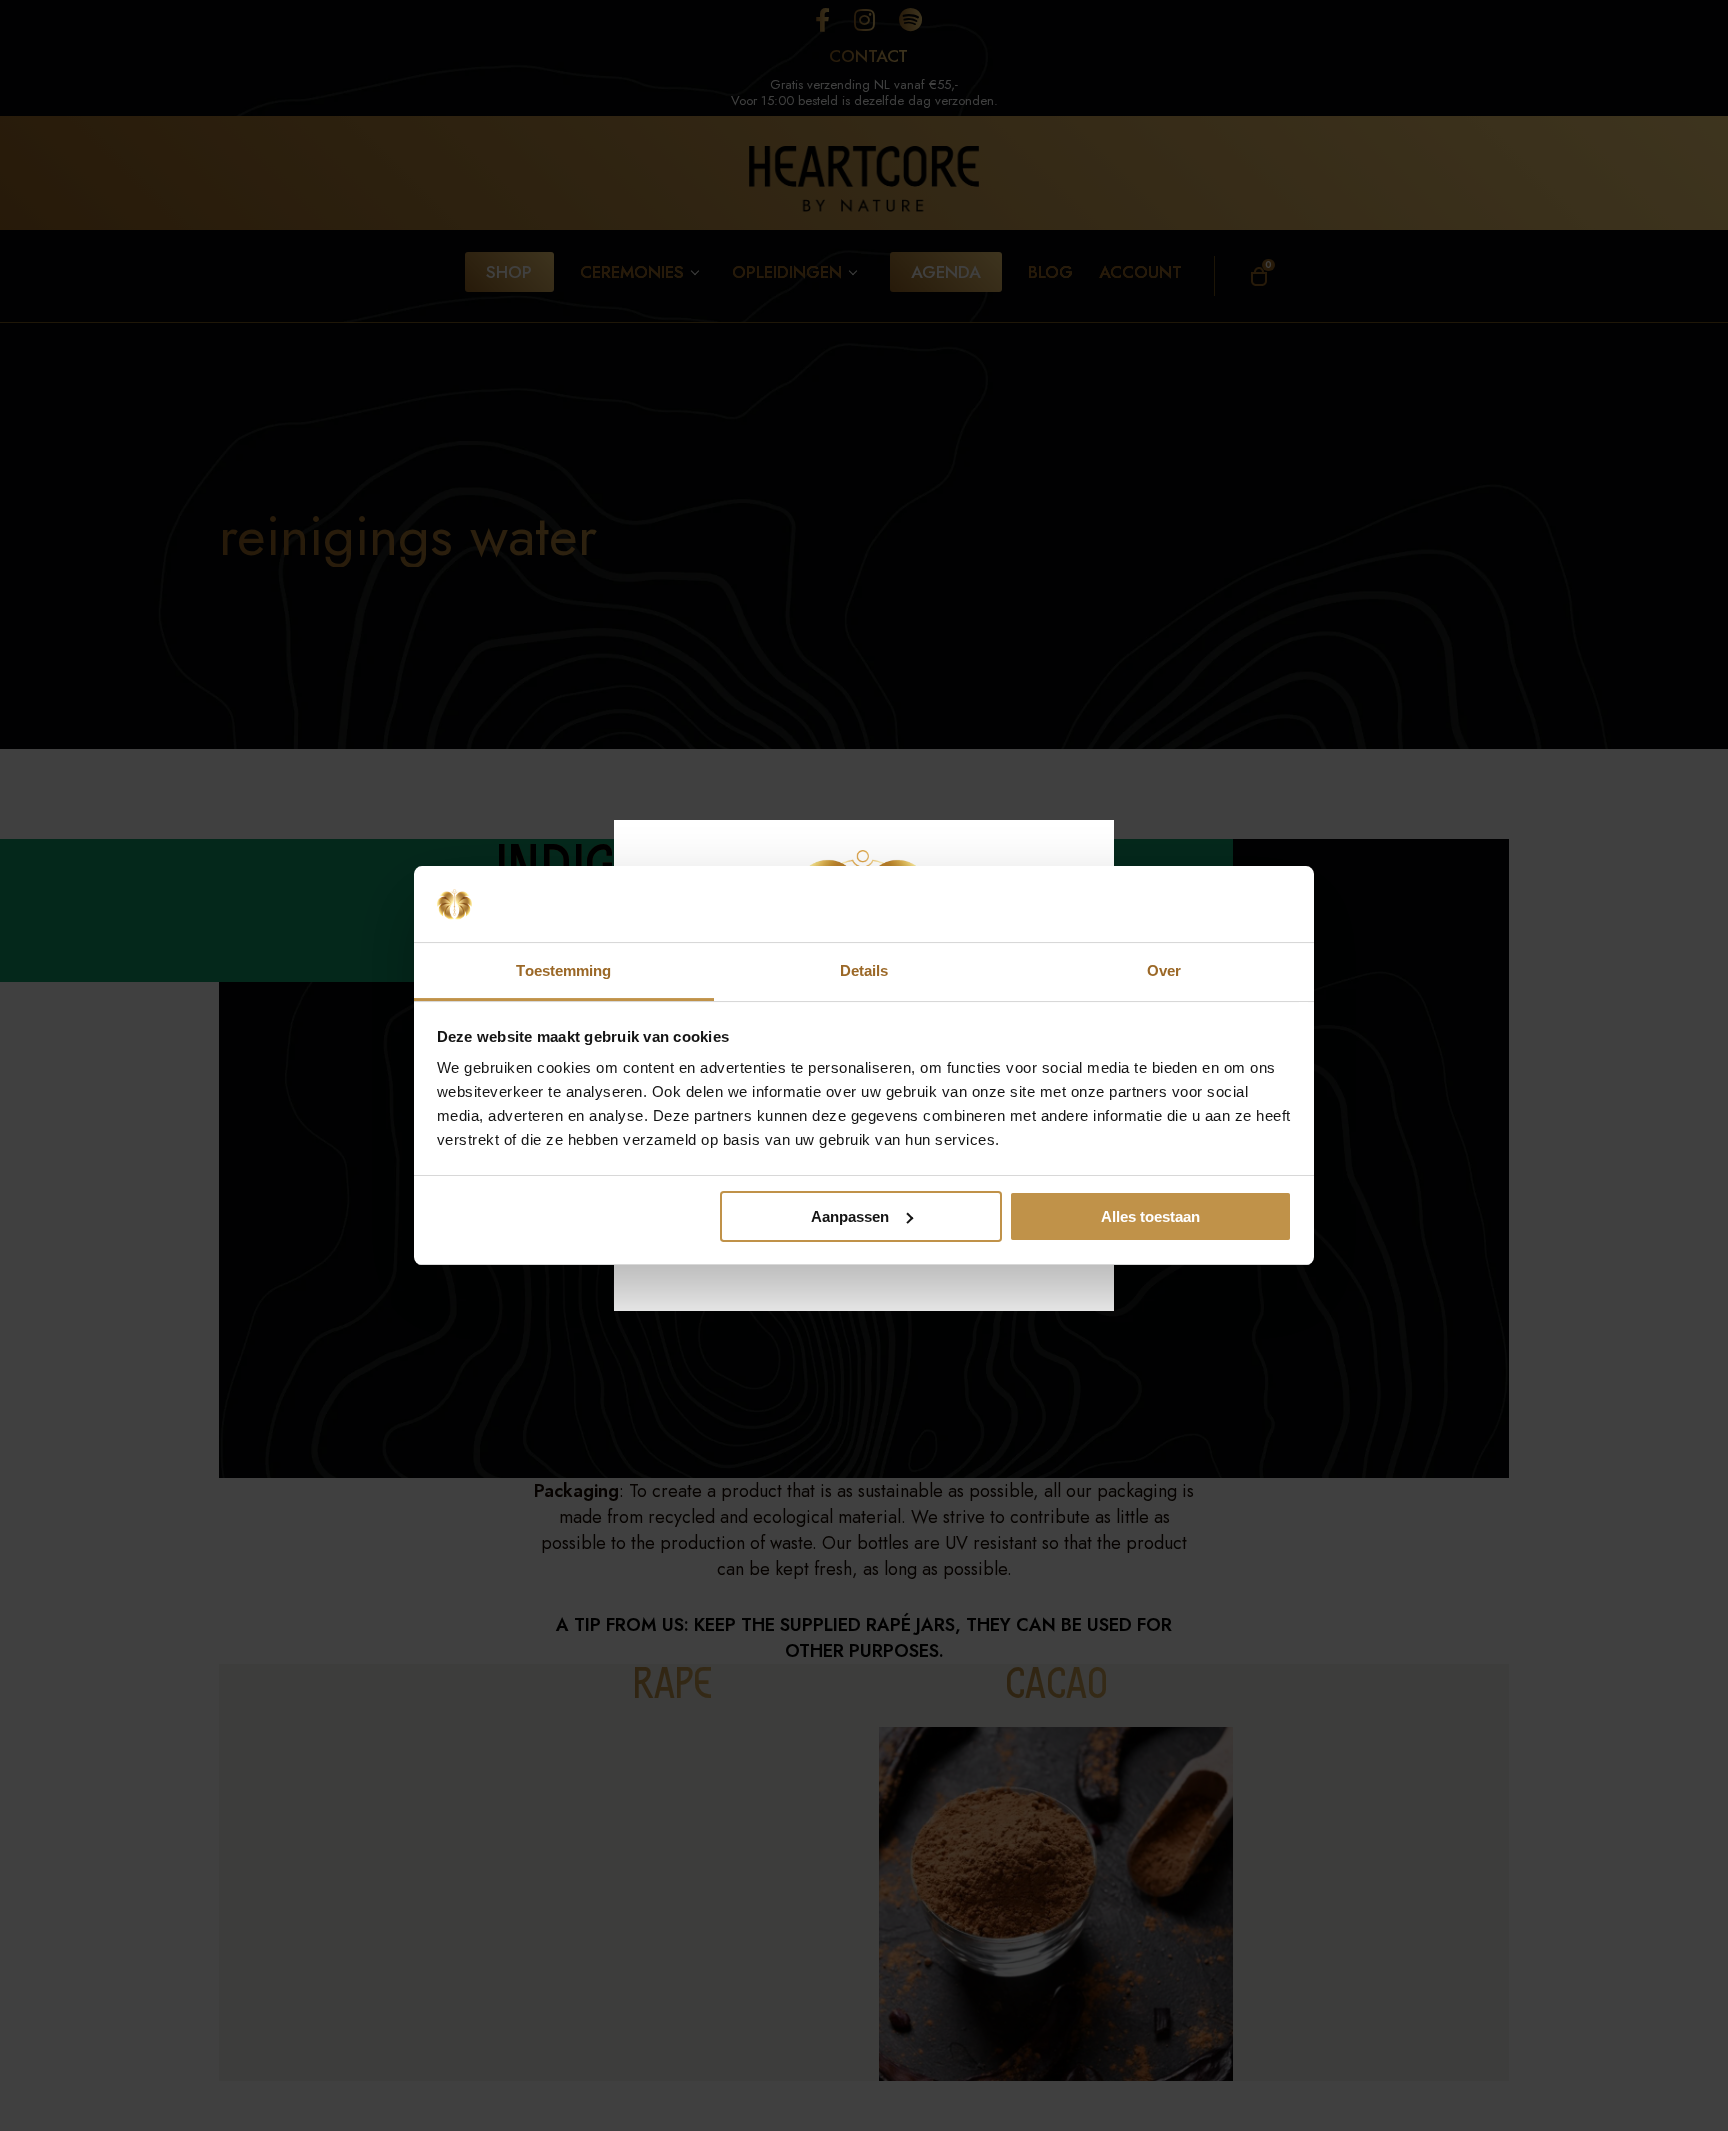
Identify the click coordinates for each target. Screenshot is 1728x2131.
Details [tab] (864, 970)
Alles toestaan (1150, 1216)
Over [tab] (1164, 970)
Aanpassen (850, 1216)
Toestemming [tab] (563, 970)
